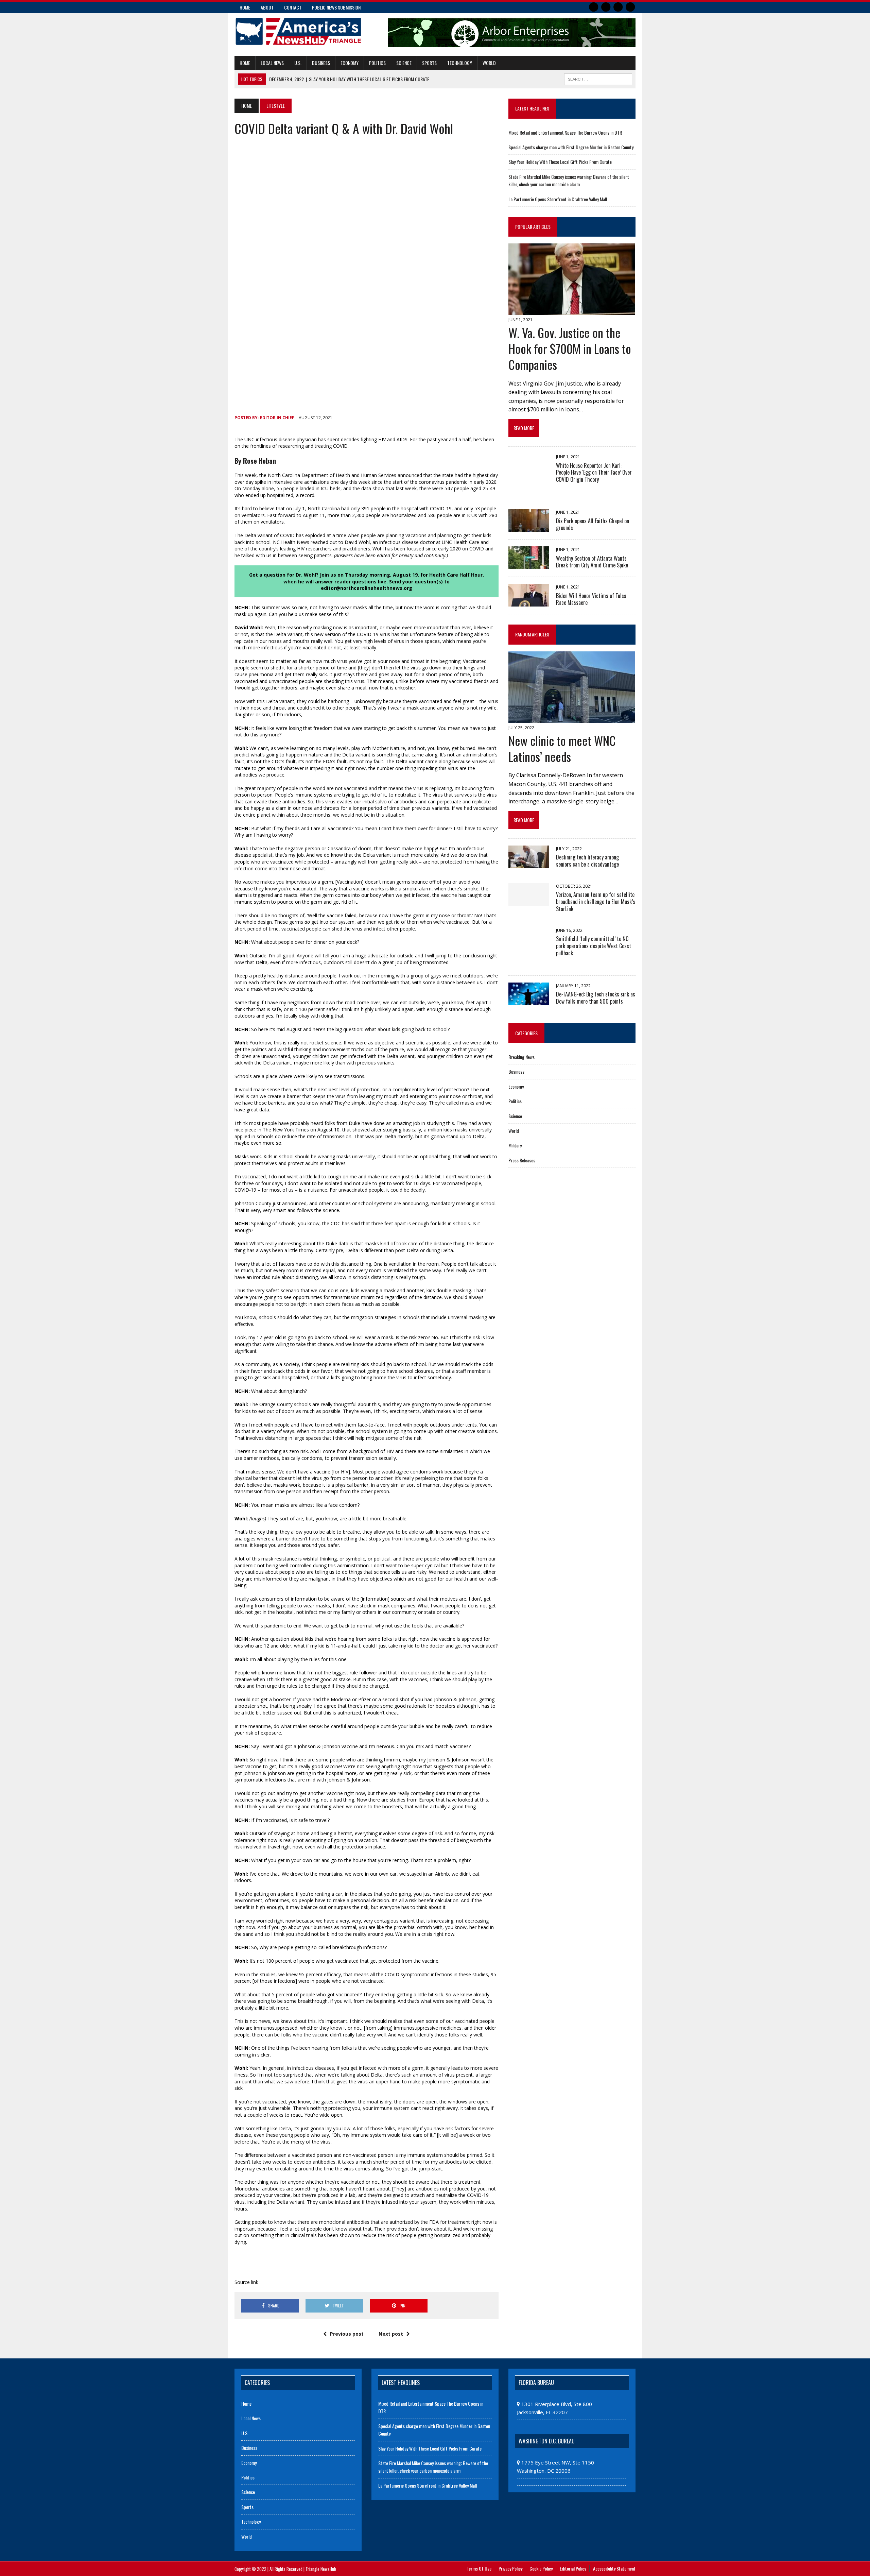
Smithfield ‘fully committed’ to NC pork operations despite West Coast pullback (594, 946)
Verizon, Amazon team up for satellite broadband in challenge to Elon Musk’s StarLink (596, 902)
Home (245, 7)
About (267, 7)
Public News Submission (336, 7)
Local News (272, 63)
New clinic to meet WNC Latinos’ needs (562, 748)
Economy (350, 63)
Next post (391, 2334)
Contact (293, 7)
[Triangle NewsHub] (298, 31)
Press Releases (522, 1160)
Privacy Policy (510, 2568)
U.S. (298, 63)
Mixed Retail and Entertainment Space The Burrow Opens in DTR (565, 132)
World (489, 63)
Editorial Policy (573, 2568)
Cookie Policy (541, 2568)
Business (321, 63)
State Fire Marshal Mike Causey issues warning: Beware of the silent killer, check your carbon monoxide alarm (569, 180)
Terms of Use (479, 2568)
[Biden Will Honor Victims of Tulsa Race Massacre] (529, 602)
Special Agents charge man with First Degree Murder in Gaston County (571, 147)
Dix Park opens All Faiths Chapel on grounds (593, 524)
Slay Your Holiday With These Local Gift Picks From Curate (560, 162)
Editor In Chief (277, 418)
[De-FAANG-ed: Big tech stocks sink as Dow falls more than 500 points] (529, 1001)
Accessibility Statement (614, 2568)
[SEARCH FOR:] (598, 78)
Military (515, 1145)
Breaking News (521, 1057)
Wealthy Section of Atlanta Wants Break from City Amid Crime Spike (592, 562)
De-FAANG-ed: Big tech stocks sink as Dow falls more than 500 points (596, 998)
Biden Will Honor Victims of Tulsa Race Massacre (591, 599)
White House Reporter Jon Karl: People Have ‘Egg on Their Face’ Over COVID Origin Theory (594, 473)
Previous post (347, 2334)
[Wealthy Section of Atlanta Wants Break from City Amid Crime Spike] (529, 565)
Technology (460, 63)
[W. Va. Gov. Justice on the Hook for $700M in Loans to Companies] (572, 310)
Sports (429, 63)
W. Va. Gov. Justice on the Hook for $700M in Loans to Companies (570, 348)
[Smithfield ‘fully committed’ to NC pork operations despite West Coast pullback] (529, 963)
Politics (377, 63)
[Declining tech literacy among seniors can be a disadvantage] (529, 864)
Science (404, 63)
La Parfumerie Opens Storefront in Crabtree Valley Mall (558, 199)
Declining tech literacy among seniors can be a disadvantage (587, 861)
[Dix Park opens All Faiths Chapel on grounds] (529, 527)
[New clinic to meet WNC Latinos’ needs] (572, 718)
